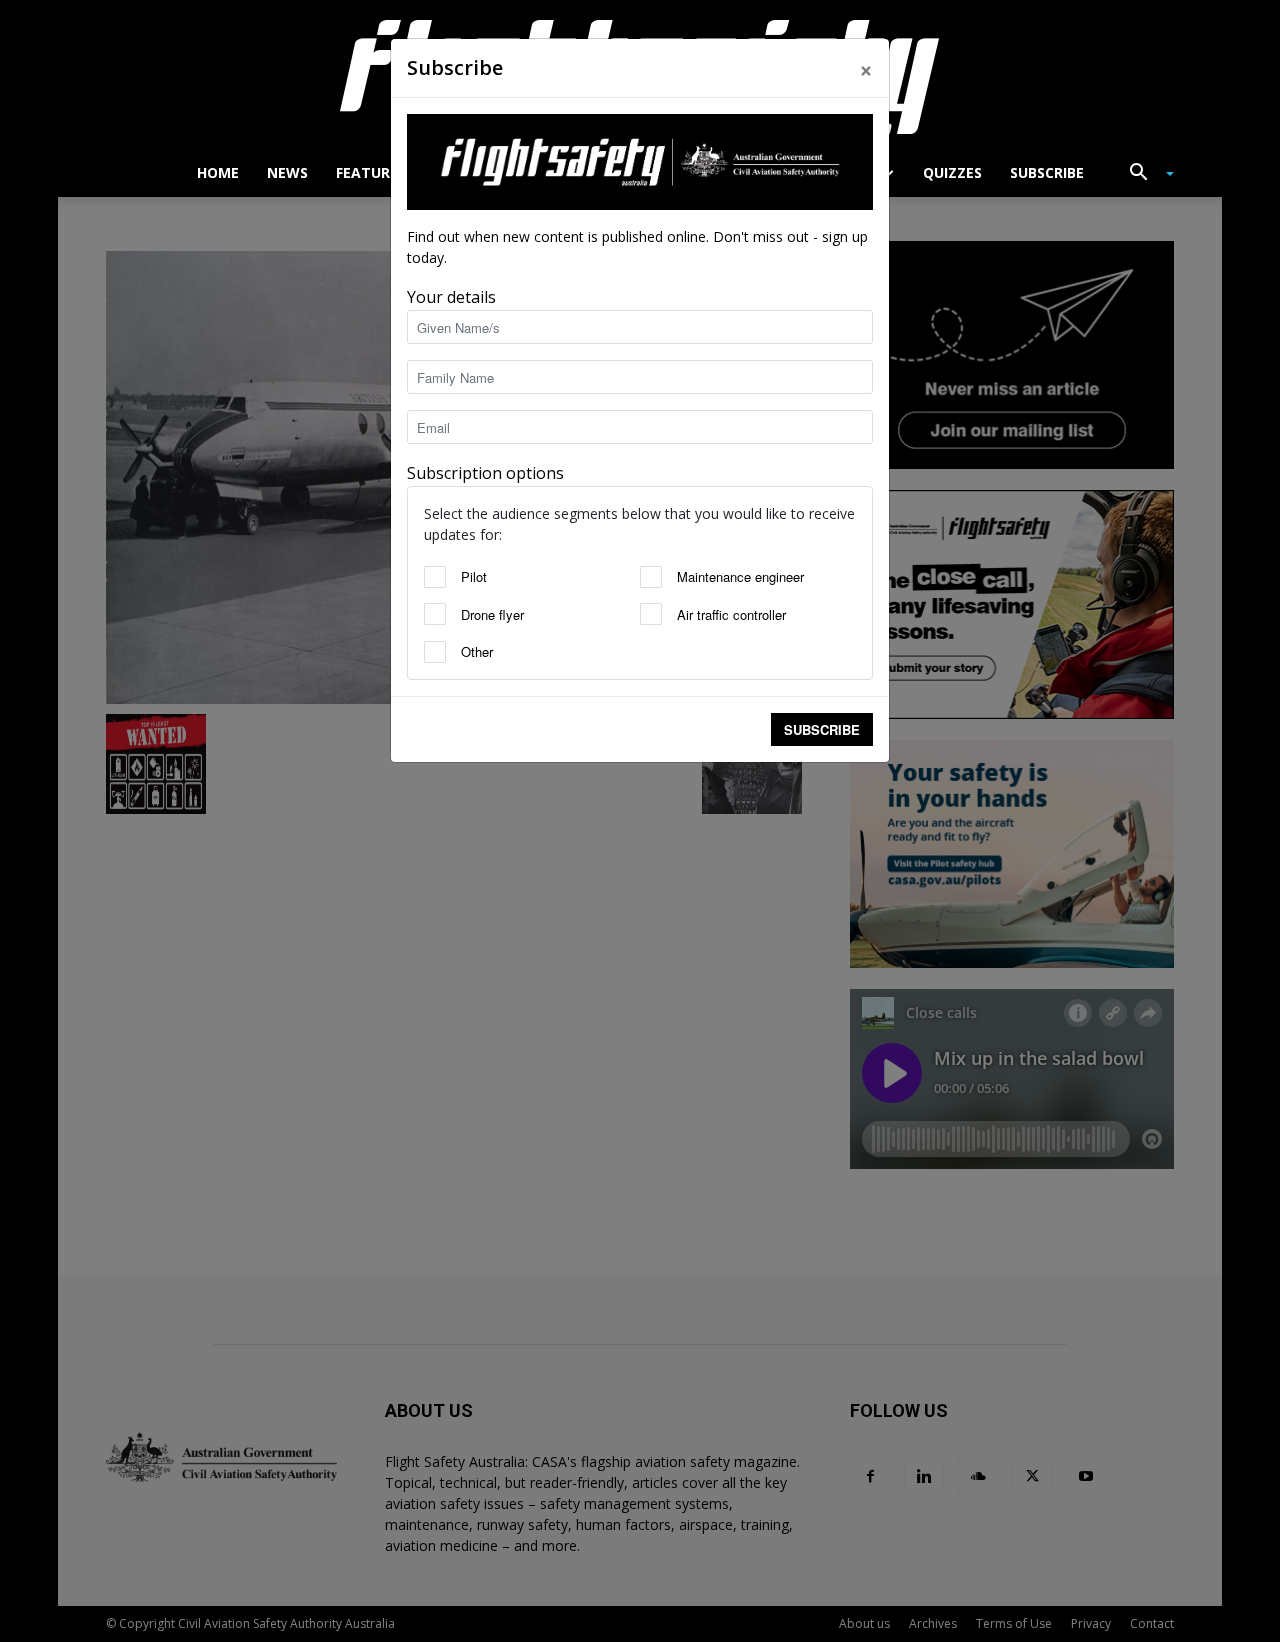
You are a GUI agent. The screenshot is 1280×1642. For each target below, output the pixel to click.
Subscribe (822, 729)
